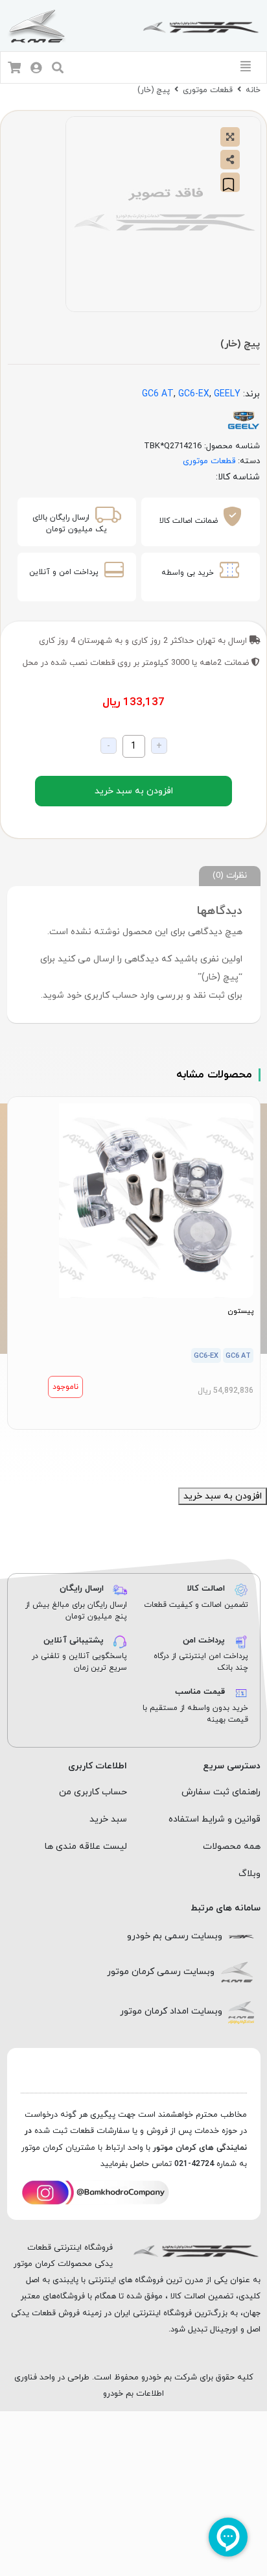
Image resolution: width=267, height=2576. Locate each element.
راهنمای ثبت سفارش (221, 1792)
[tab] (230, 876)
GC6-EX (194, 394)
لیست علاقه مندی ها (86, 1847)
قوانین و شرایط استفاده (215, 1819)
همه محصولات (232, 1847)
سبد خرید (108, 1819)
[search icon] (58, 69)
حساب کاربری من (93, 1792)
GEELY (227, 394)
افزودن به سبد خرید (134, 791)
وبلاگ (250, 1874)
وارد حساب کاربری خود (110, 995)
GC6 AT (158, 394)
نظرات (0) (230, 875)
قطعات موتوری (208, 90)
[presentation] (141, 1445)
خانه (253, 90)
